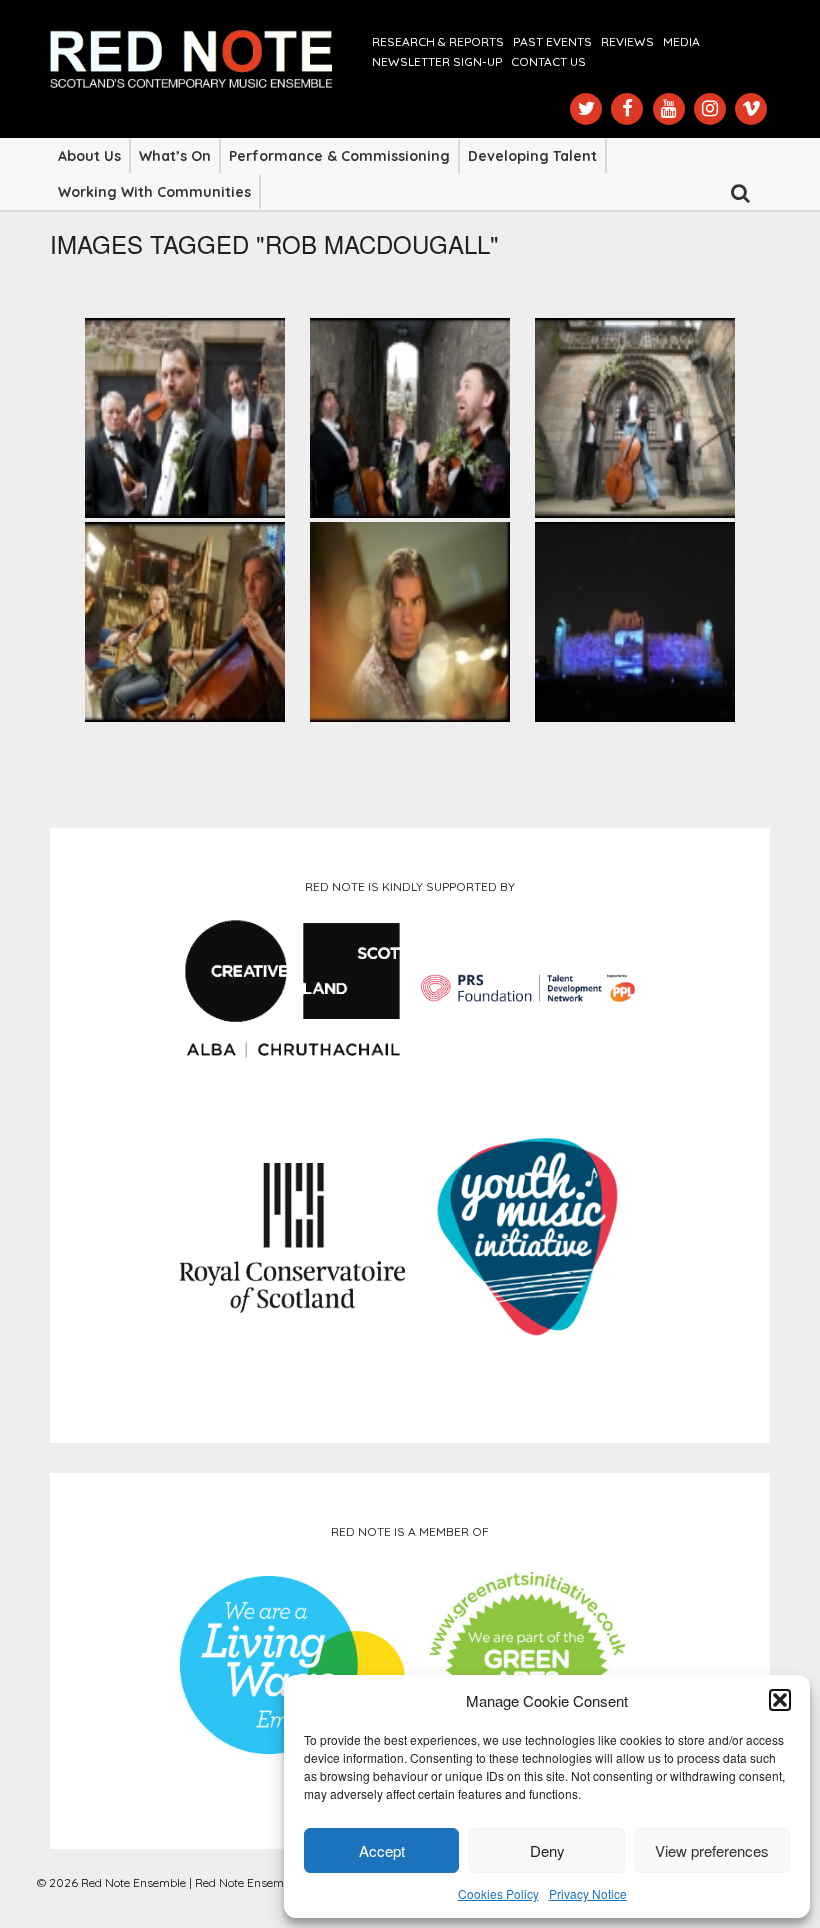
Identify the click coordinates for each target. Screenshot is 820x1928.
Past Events (552, 41)
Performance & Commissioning (339, 156)
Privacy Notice (588, 1893)
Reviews (627, 41)
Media (681, 41)
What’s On (175, 156)
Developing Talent (532, 156)
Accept (382, 1850)
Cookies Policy (498, 1893)
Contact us (548, 61)
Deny (547, 1850)
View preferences (712, 1850)
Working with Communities (154, 192)
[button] (780, 1700)
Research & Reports (438, 41)
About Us (89, 156)
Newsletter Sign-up (437, 61)
